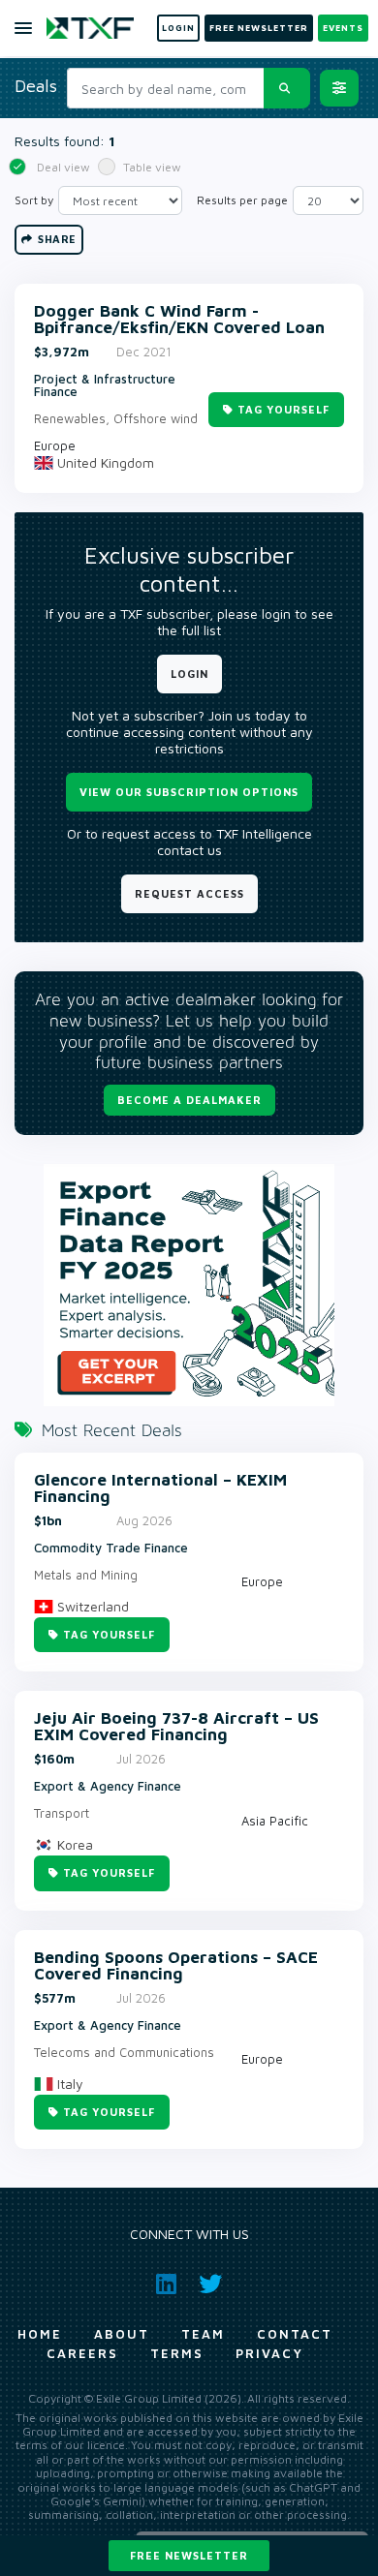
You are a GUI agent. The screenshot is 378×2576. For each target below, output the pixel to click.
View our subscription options (189, 792)
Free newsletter (189, 2555)
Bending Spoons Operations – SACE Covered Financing (176, 1966)
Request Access (189, 893)
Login (189, 674)
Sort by (34, 200)
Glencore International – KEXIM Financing (160, 1488)
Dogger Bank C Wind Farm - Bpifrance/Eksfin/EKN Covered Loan (179, 320)
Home (40, 2334)
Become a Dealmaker (189, 1100)
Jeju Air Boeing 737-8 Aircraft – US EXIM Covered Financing (176, 1727)
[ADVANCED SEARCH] (339, 88)
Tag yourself (283, 409)
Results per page (242, 200)
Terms (177, 2353)
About (122, 2334)
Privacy (269, 2353)
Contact (295, 2334)
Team (203, 2334)
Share (56, 239)
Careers (82, 2353)
